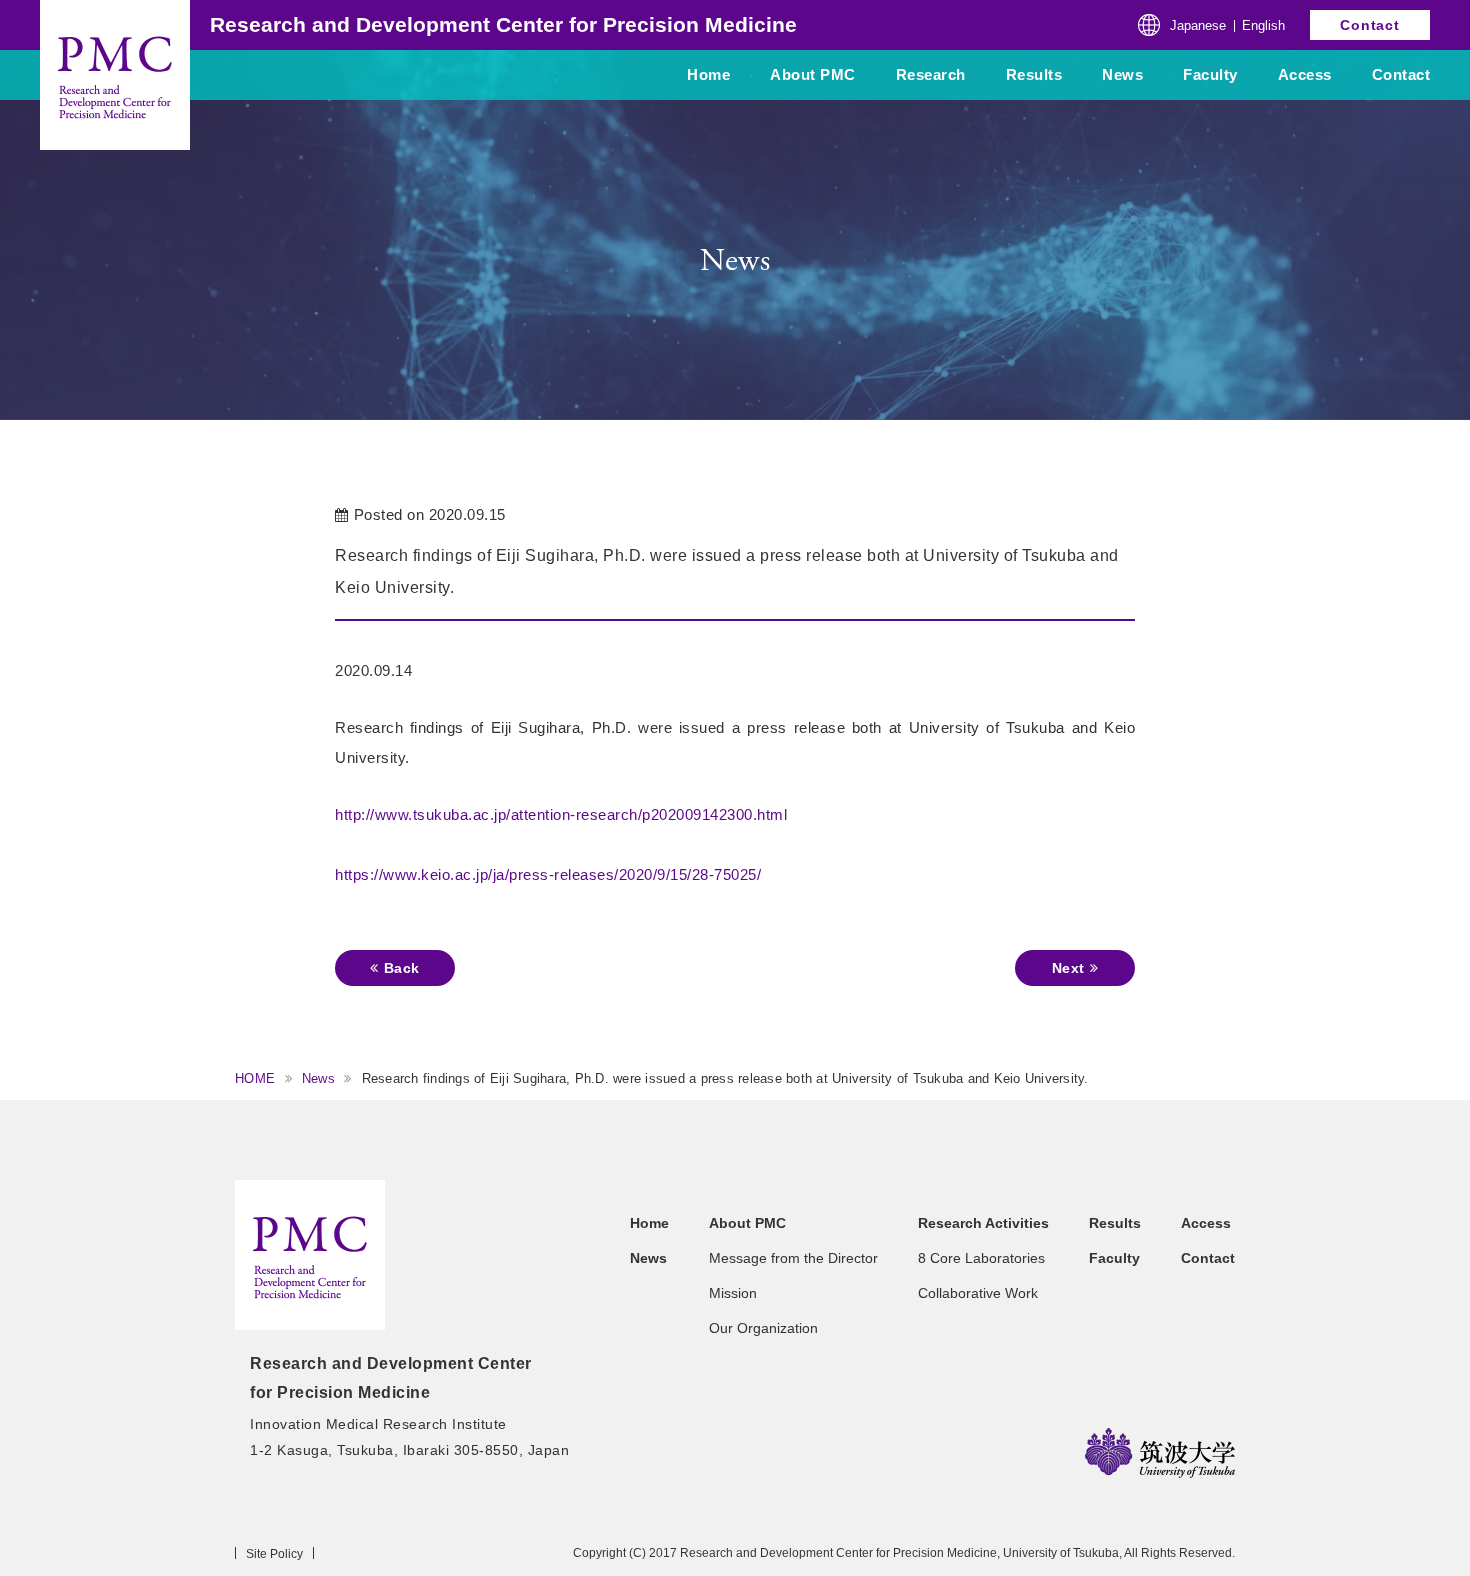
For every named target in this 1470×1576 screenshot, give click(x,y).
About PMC (813, 74)
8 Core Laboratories (981, 1258)
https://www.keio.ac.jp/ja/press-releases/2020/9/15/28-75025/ (548, 874)
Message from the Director (793, 1258)
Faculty (1210, 74)
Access (1305, 74)
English (1263, 25)
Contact (1369, 25)
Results (1034, 74)
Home (708, 74)
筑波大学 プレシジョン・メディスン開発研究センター (310, 1255)
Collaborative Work (978, 1293)
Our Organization (763, 1328)
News (1122, 74)
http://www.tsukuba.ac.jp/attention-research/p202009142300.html (561, 814)
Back (402, 968)
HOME (255, 1078)
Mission (733, 1293)
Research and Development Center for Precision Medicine (503, 24)
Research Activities (983, 1223)
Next (1068, 968)
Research (931, 74)
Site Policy (274, 1554)
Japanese (1198, 25)
